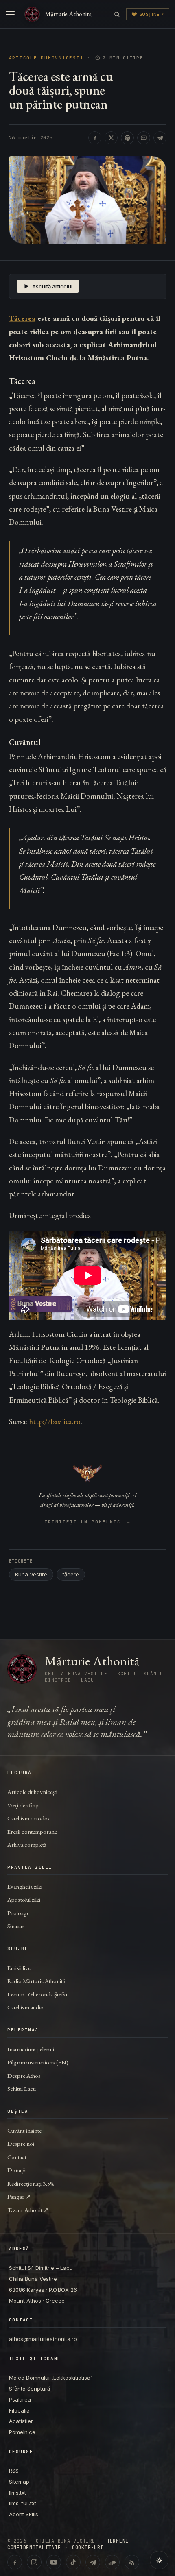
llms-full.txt (23, 2503)
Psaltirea (20, 2399)
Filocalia (19, 2410)
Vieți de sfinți (23, 1805)
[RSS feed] (132, 2562)
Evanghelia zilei (25, 1886)
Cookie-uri (88, 2548)
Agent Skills (24, 2514)
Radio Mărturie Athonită (36, 1981)
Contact (17, 2157)
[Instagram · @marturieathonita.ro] (34, 2562)
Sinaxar (16, 1926)
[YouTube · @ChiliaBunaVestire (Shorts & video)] (54, 2562)
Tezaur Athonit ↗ (28, 2210)
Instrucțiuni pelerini (31, 2049)
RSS (14, 2471)
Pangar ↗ (19, 2196)
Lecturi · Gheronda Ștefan (38, 1994)
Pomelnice (22, 2432)
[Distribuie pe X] (111, 138)
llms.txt (17, 2493)
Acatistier (21, 2421)
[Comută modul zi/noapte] (159, 2560)
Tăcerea (22, 318)
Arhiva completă (27, 1845)
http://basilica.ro (55, 1422)
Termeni (118, 2541)
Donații (16, 2170)
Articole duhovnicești (46, 58)
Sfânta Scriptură (30, 2389)
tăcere (71, 1574)
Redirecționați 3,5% (31, 2183)
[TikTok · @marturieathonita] (73, 2562)
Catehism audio (25, 2007)
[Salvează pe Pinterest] (127, 138)
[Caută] (117, 14)
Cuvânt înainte (24, 2130)
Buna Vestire (31, 1574)
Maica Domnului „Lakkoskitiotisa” (51, 2378)
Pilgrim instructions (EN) (38, 2062)
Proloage (18, 1913)
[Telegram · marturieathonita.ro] (93, 2562)
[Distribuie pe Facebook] (95, 138)
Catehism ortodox (28, 1818)
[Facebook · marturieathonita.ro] (15, 2562)
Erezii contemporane (32, 1832)
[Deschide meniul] (10, 14)
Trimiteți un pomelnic (88, 1522)
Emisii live (19, 1968)
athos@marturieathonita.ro (43, 2339)
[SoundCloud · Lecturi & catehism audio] (112, 2562)
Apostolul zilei (24, 1899)
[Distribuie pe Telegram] (160, 138)
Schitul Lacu (22, 2089)
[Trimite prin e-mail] (144, 138)
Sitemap (19, 2482)
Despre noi (21, 2143)
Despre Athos (24, 2076)
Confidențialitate (34, 2548)
